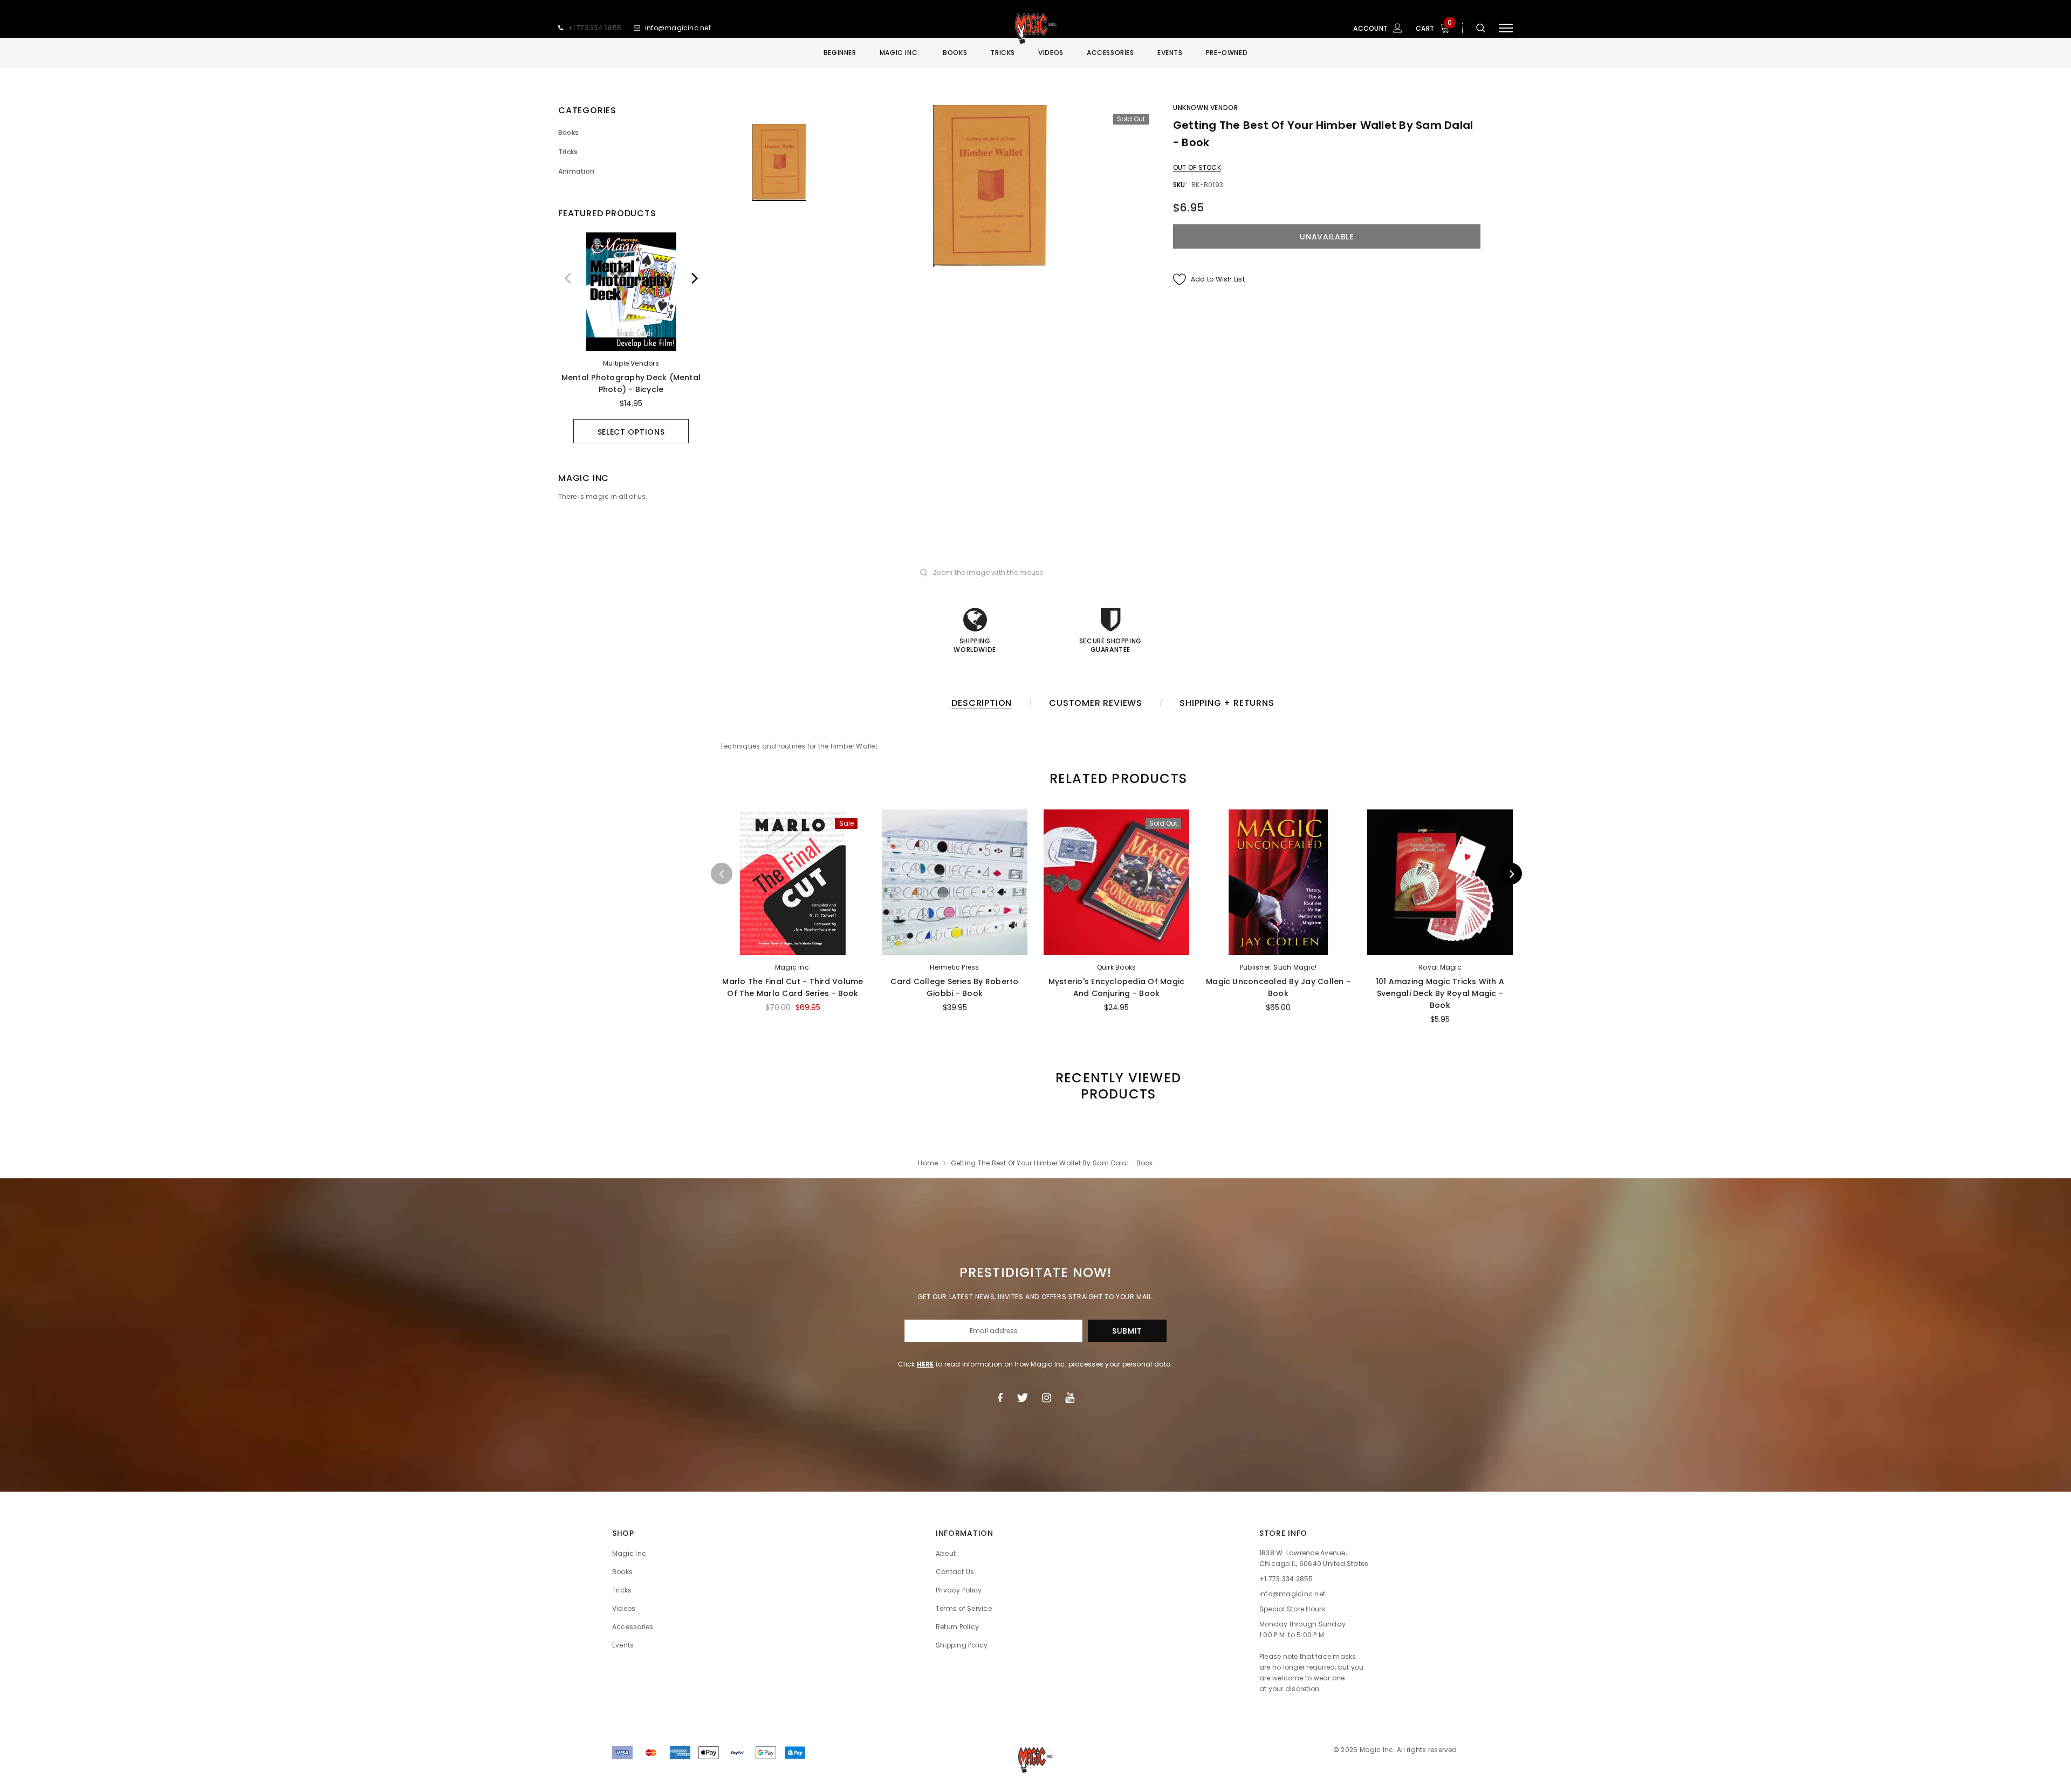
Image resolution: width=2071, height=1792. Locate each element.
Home (928, 1163)
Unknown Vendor (1205, 108)
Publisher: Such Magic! (1278, 967)
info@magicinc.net (678, 28)
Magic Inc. (793, 967)
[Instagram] (1047, 1398)
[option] (631, 338)
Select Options (631, 432)
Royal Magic (1440, 967)
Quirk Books (1117, 967)
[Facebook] (1000, 1398)
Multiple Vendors (631, 363)
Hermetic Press (954, 967)
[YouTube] (1070, 1398)
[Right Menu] (1506, 28)
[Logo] (1035, 28)
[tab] (1116, 778)
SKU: (1180, 185)
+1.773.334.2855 (595, 28)
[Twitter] (1022, 1398)
